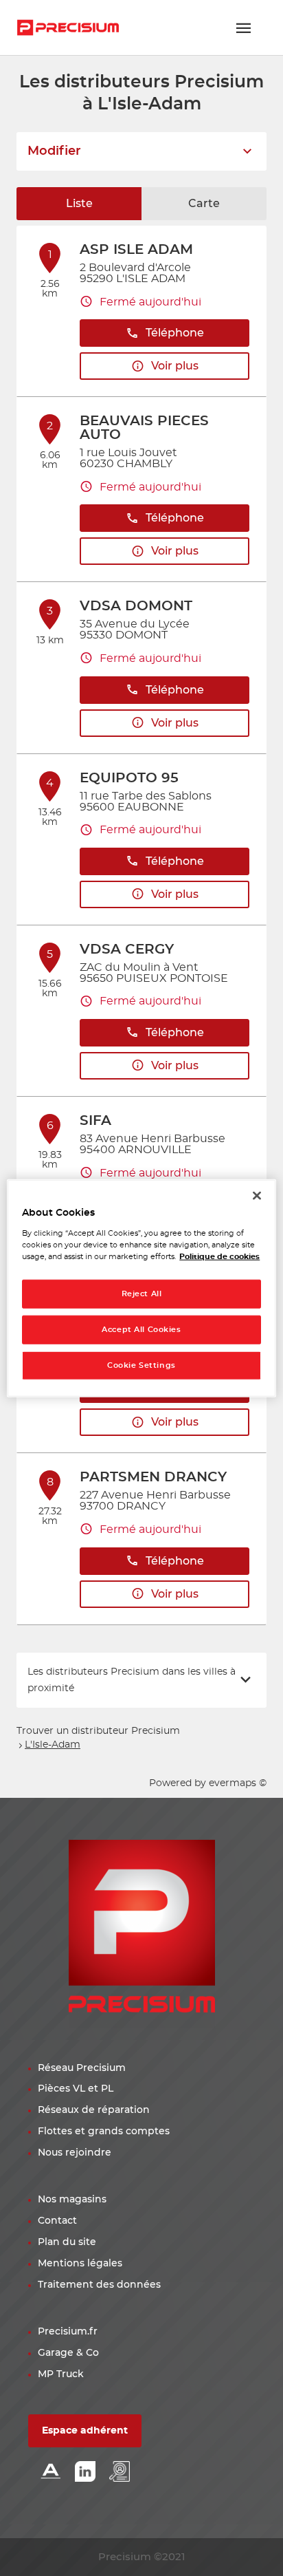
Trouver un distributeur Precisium (98, 1731)
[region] (141, 1288)
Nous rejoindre (75, 2153)
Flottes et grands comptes (104, 2132)
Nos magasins (72, 2200)
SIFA (95, 1121)
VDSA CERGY (127, 949)
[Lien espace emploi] (120, 2472)
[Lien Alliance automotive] (51, 2472)
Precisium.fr (68, 2332)
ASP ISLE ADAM (136, 250)
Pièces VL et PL (76, 2089)
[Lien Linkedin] (85, 2472)
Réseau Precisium (82, 2068)
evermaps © (238, 1783)
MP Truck (61, 2374)
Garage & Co (68, 2353)
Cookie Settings (141, 1365)
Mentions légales (80, 2264)
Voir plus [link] (175, 366)
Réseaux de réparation (94, 2110)
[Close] (257, 1196)
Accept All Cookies (141, 1329)
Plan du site (67, 2242)
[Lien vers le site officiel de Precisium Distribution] (68, 28)
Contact (57, 2221)
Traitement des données (99, 2285)
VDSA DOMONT (136, 606)
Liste (79, 204)
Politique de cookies (219, 1256)
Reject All (142, 1294)
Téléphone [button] (175, 333)
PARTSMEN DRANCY (153, 1477)
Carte (204, 204)
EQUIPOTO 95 (129, 778)
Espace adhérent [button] (85, 2431)
